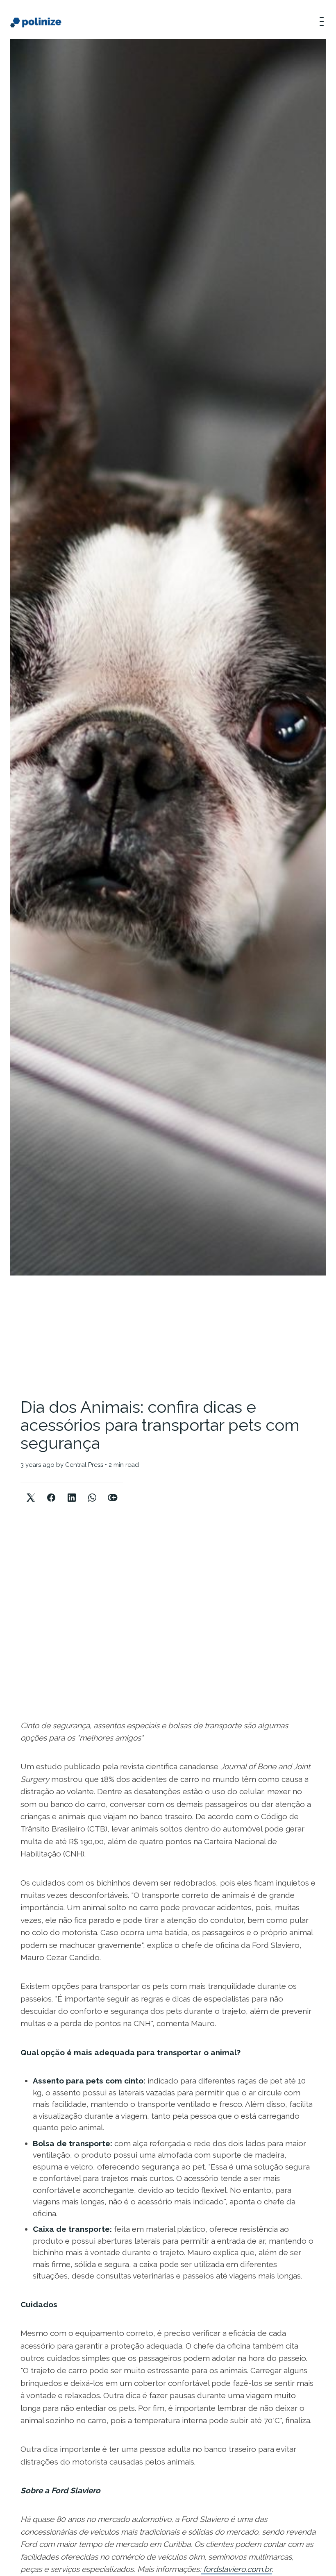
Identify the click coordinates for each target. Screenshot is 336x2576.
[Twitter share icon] (31, 1491)
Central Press (84, 1465)
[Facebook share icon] (51, 1491)
